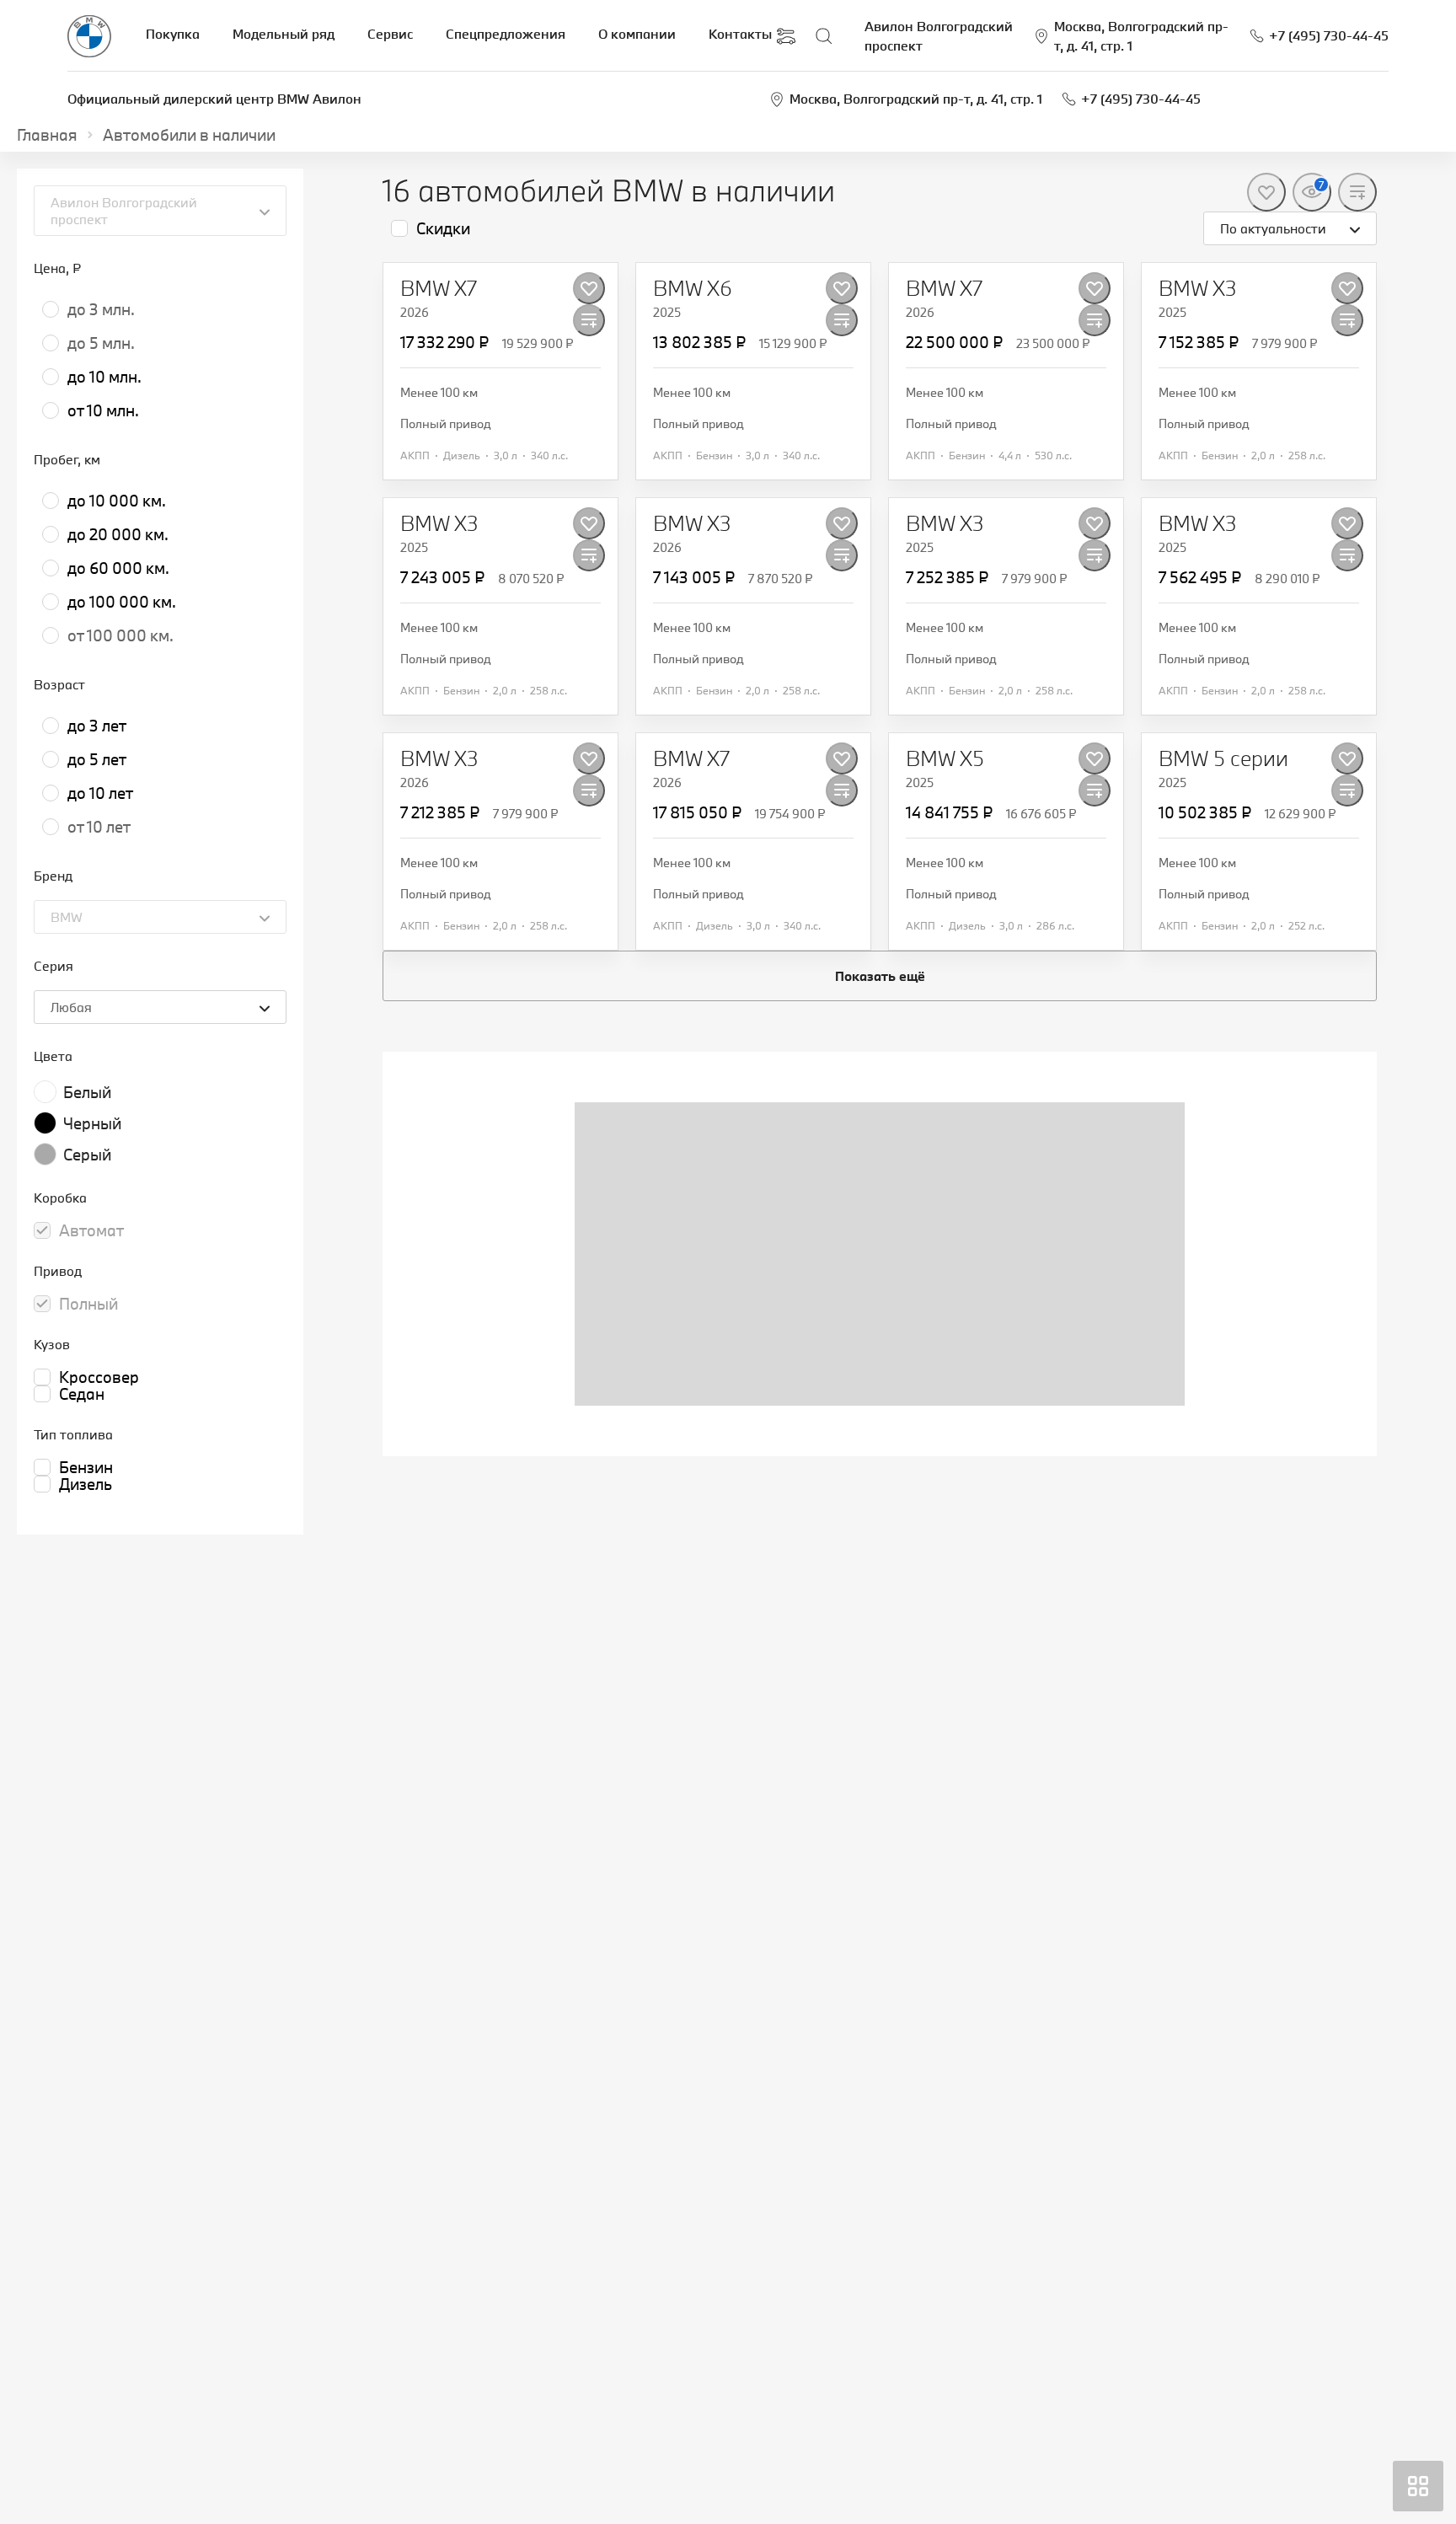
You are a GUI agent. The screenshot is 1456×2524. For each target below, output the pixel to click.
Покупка (173, 34)
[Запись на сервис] (786, 36)
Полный (88, 1304)
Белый (87, 1092)
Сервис (390, 34)
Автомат (91, 1230)
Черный (92, 1123)
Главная (47, 135)
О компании (637, 34)
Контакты (740, 34)
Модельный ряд (284, 34)
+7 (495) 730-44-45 (1141, 99)
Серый (87, 1155)
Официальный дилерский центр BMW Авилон (214, 99)
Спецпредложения (506, 34)
